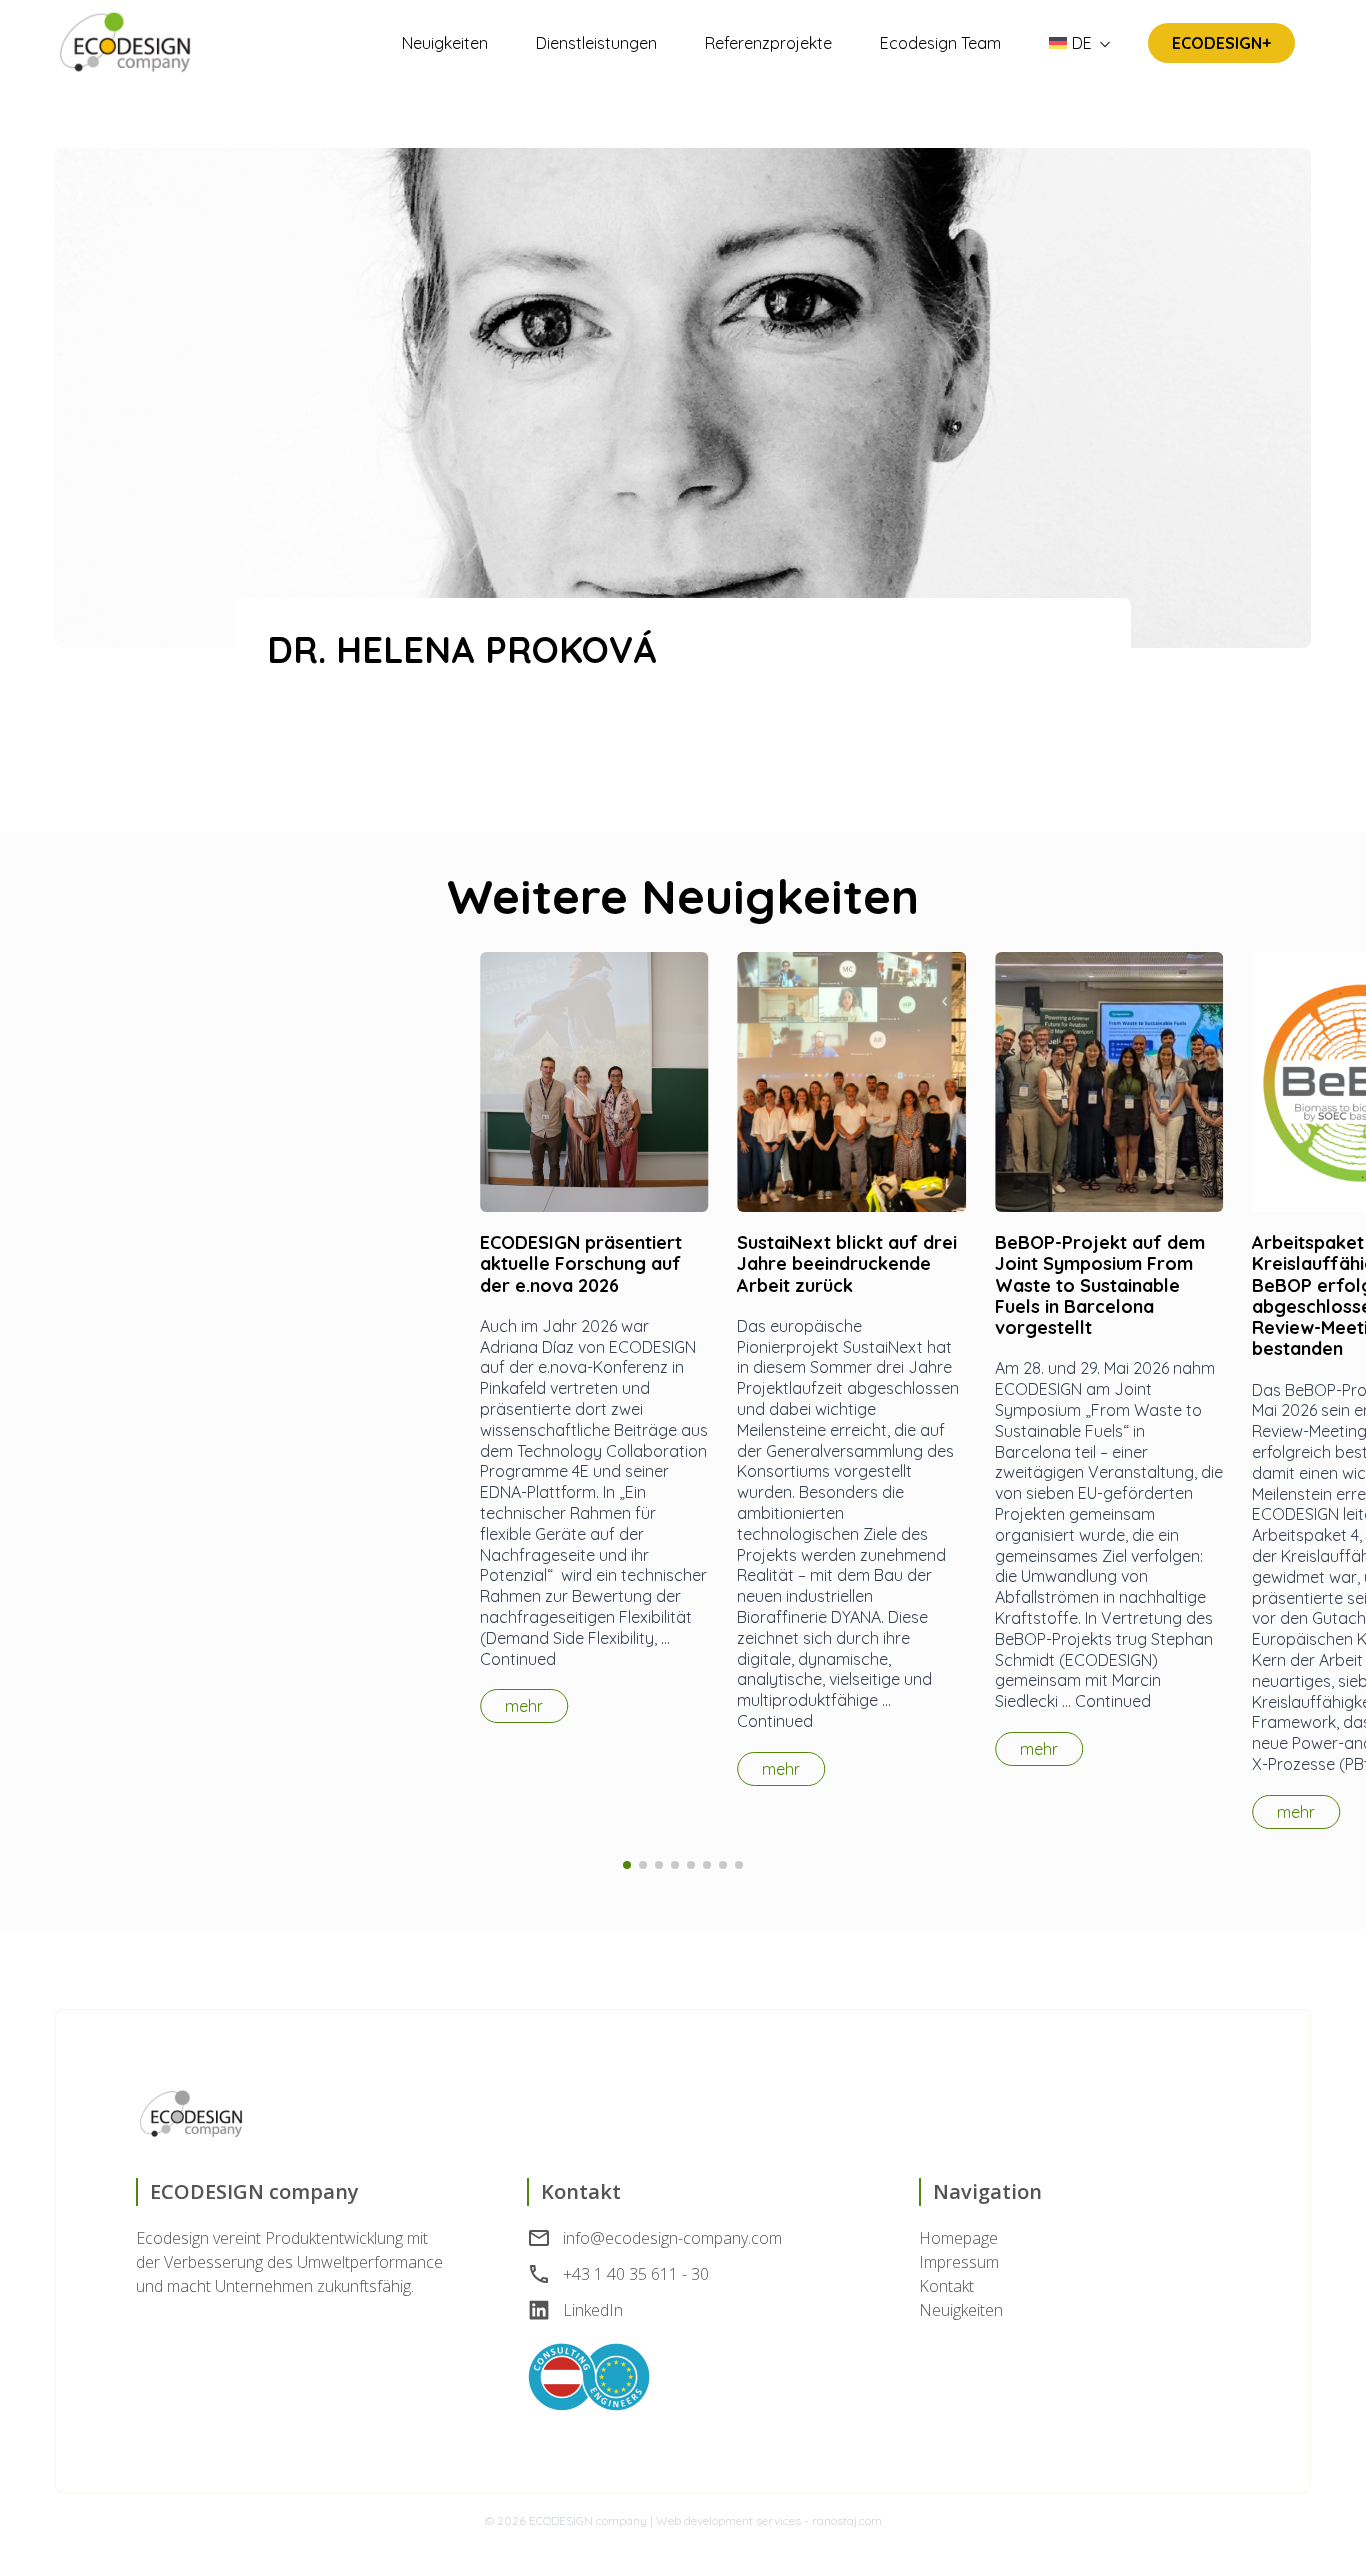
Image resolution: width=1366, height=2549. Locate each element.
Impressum (959, 2262)
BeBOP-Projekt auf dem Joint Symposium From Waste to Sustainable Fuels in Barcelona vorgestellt (1100, 1285)
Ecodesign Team (940, 43)
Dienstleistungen (596, 43)
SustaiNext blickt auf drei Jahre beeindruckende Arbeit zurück (847, 1264)
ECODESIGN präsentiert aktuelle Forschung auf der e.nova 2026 (581, 1264)
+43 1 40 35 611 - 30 (636, 2274)
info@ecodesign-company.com (672, 2238)
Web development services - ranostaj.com (769, 2520)
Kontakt (946, 2286)
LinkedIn (593, 2310)
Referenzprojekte (768, 43)
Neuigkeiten (445, 43)
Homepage (958, 2238)
